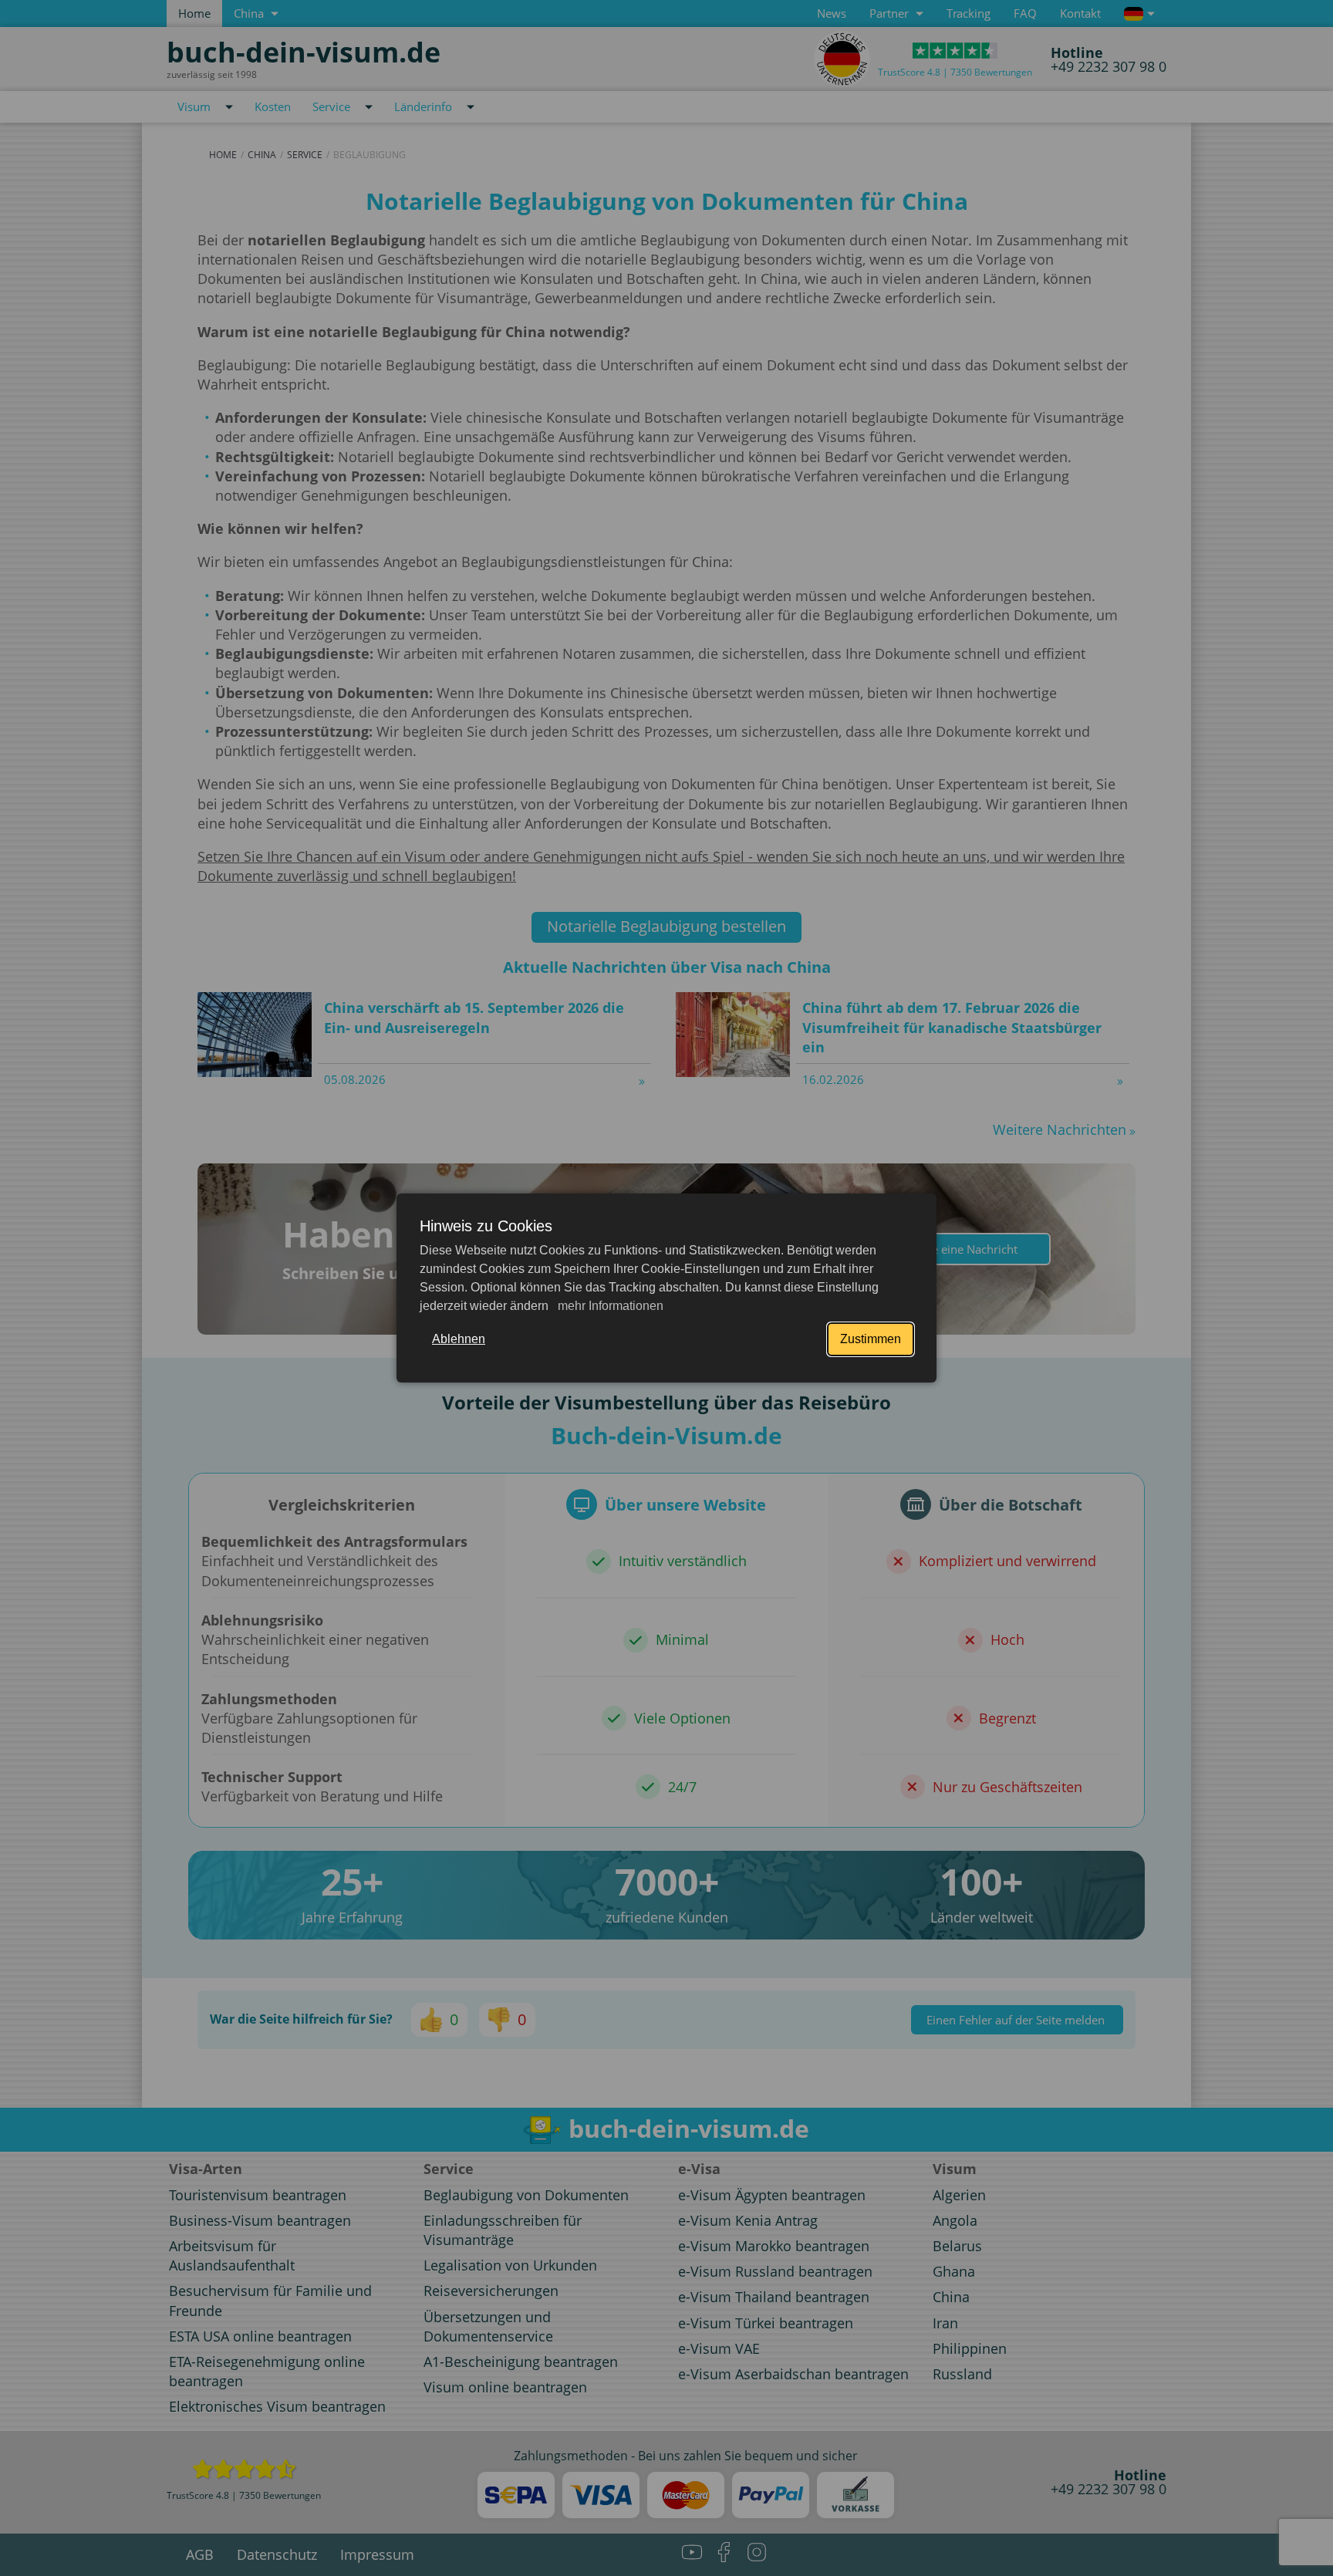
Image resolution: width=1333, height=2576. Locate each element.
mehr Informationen (609, 1306)
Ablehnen (459, 1339)
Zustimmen (871, 1339)
